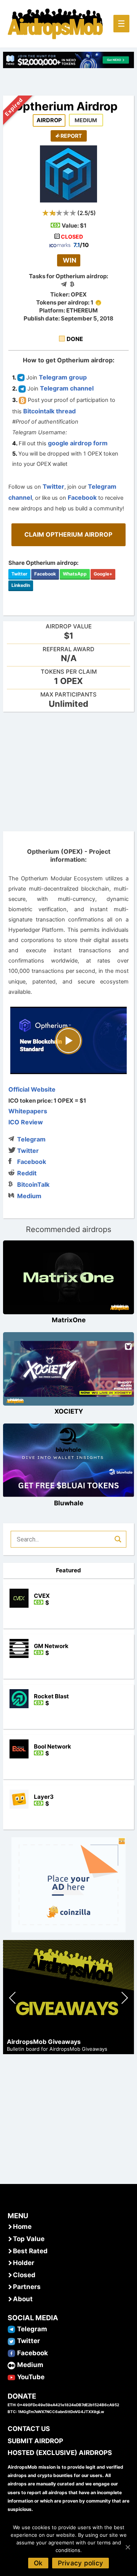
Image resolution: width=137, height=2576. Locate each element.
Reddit (27, 1173)
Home (22, 2227)
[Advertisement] (68, 771)
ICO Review (26, 1122)
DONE (75, 339)
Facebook (82, 497)
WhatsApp (75, 574)
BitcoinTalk (33, 1184)
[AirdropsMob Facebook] (11, 2353)
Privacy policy (81, 2563)
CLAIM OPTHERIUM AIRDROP (68, 534)
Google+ (103, 574)
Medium (29, 1196)
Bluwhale (69, 1503)
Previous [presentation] (13, 1999)
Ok (38, 2563)
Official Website (32, 1089)
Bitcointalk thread (49, 411)
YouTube (31, 2377)
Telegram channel (67, 388)
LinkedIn (21, 585)
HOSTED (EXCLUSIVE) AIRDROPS (60, 2453)
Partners (27, 2287)
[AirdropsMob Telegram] (11, 2329)
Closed (24, 2275)
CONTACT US (29, 2429)
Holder (24, 2263)
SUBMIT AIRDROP (35, 2441)
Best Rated (30, 2251)
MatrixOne (69, 1320)
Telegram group (63, 377)
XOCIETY (69, 1411)
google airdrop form (78, 443)
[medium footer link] (11, 2365)
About (23, 2299)
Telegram (31, 1139)
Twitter (53, 486)
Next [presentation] (125, 1999)
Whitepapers (28, 1111)
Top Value (29, 2239)
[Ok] (127, 2547)
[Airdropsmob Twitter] (11, 2341)
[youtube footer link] (11, 2377)
